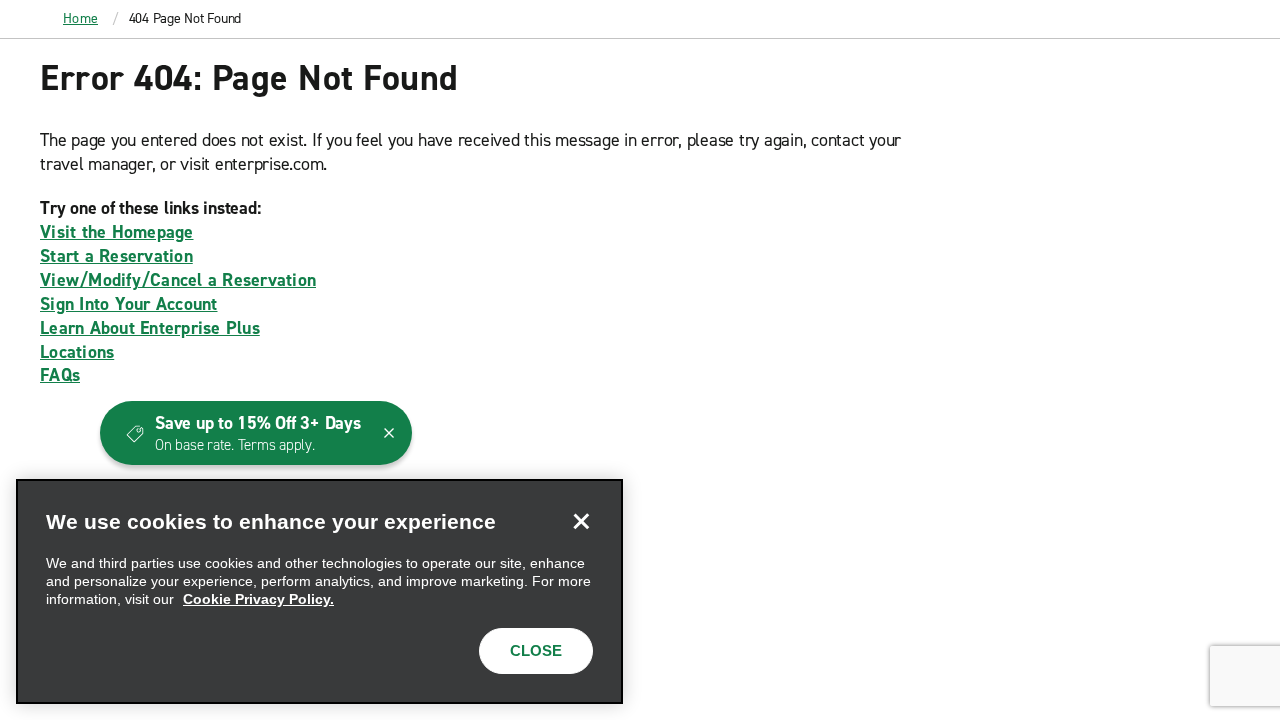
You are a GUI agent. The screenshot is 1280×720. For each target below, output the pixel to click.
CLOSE (536, 650)
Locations (77, 352)
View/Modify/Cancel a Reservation (178, 280)
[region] (319, 591)
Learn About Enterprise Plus (150, 328)
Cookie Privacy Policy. (258, 599)
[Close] (581, 521)
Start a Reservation (116, 256)
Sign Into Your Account (129, 304)
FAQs (60, 375)
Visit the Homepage (117, 232)
